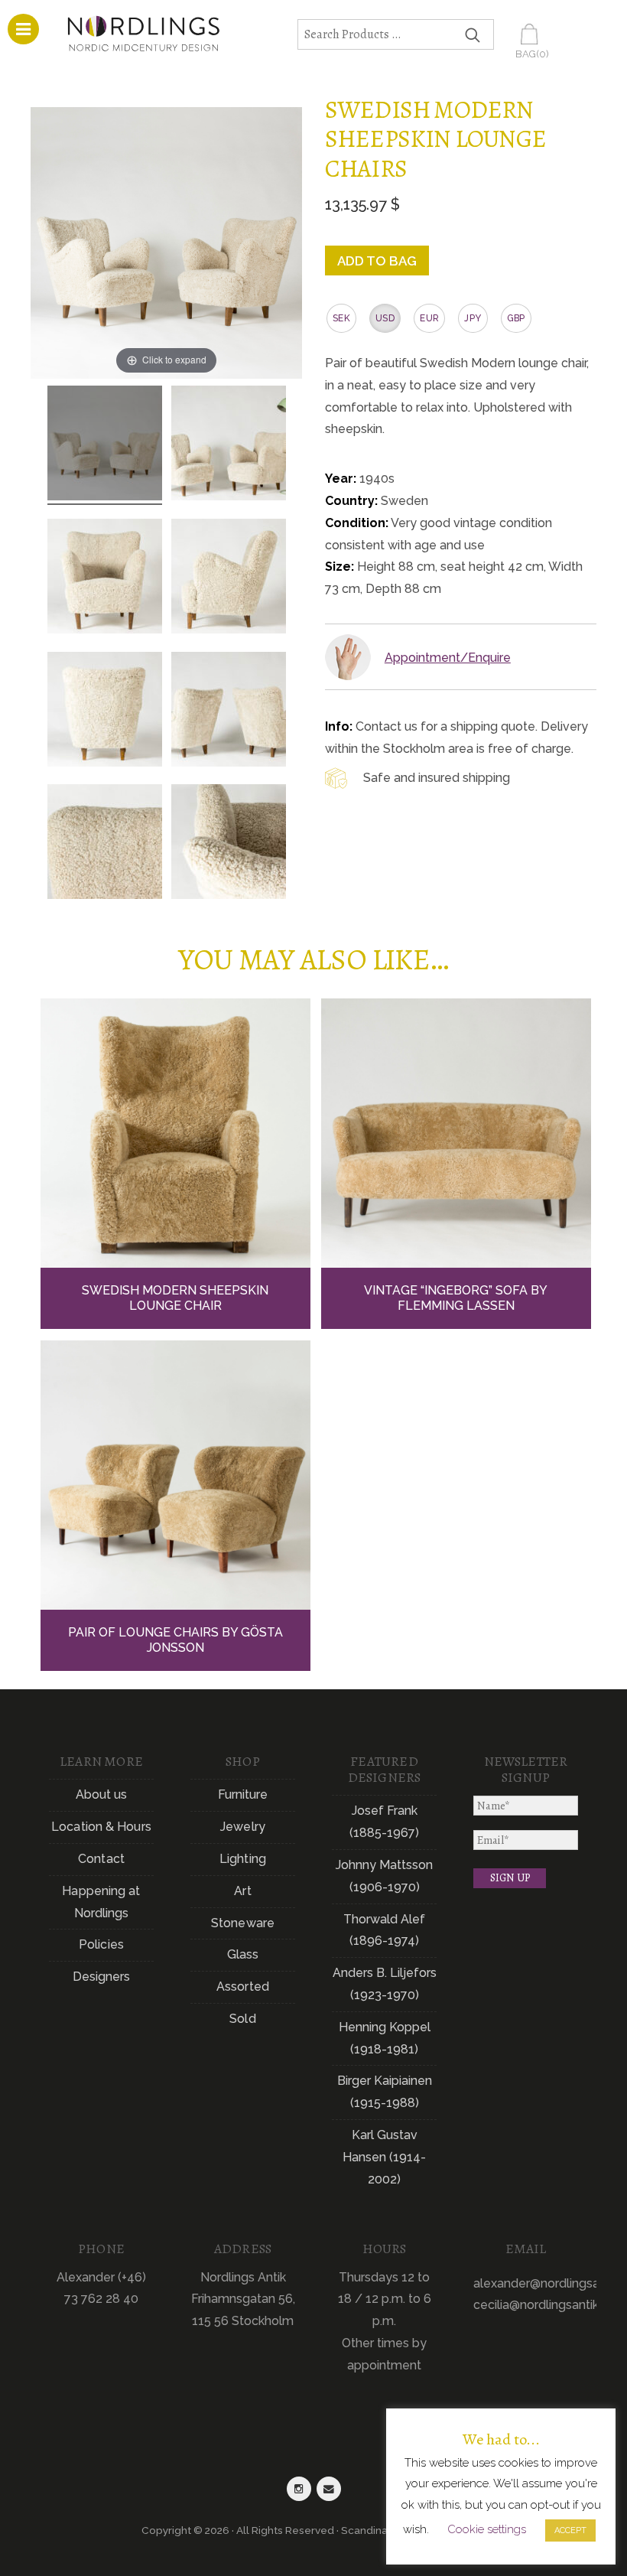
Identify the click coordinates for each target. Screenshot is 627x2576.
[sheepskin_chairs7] (105, 578)
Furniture (243, 1794)
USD (385, 318)
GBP (516, 318)
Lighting (243, 1859)
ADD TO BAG (377, 261)
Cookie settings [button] (487, 2529)
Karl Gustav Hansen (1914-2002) (384, 2157)
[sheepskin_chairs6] (229, 844)
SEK (341, 318)
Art (242, 1891)
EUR (429, 318)
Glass (243, 1954)
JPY (473, 318)
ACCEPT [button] (570, 2530)
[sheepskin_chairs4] (229, 712)
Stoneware (243, 1923)
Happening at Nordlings (101, 1902)
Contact (101, 1859)
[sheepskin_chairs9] (229, 578)
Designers (102, 1977)
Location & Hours (101, 1827)
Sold (242, 2019)
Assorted (243, 1987)
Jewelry (243, 1827)
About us (102, 1794)
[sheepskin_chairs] (105, 445)
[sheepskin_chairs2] (229, 445)
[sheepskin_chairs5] (105, 712)
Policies (101, 1944)
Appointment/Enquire (448, 658)
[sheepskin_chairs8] (105, 844)
